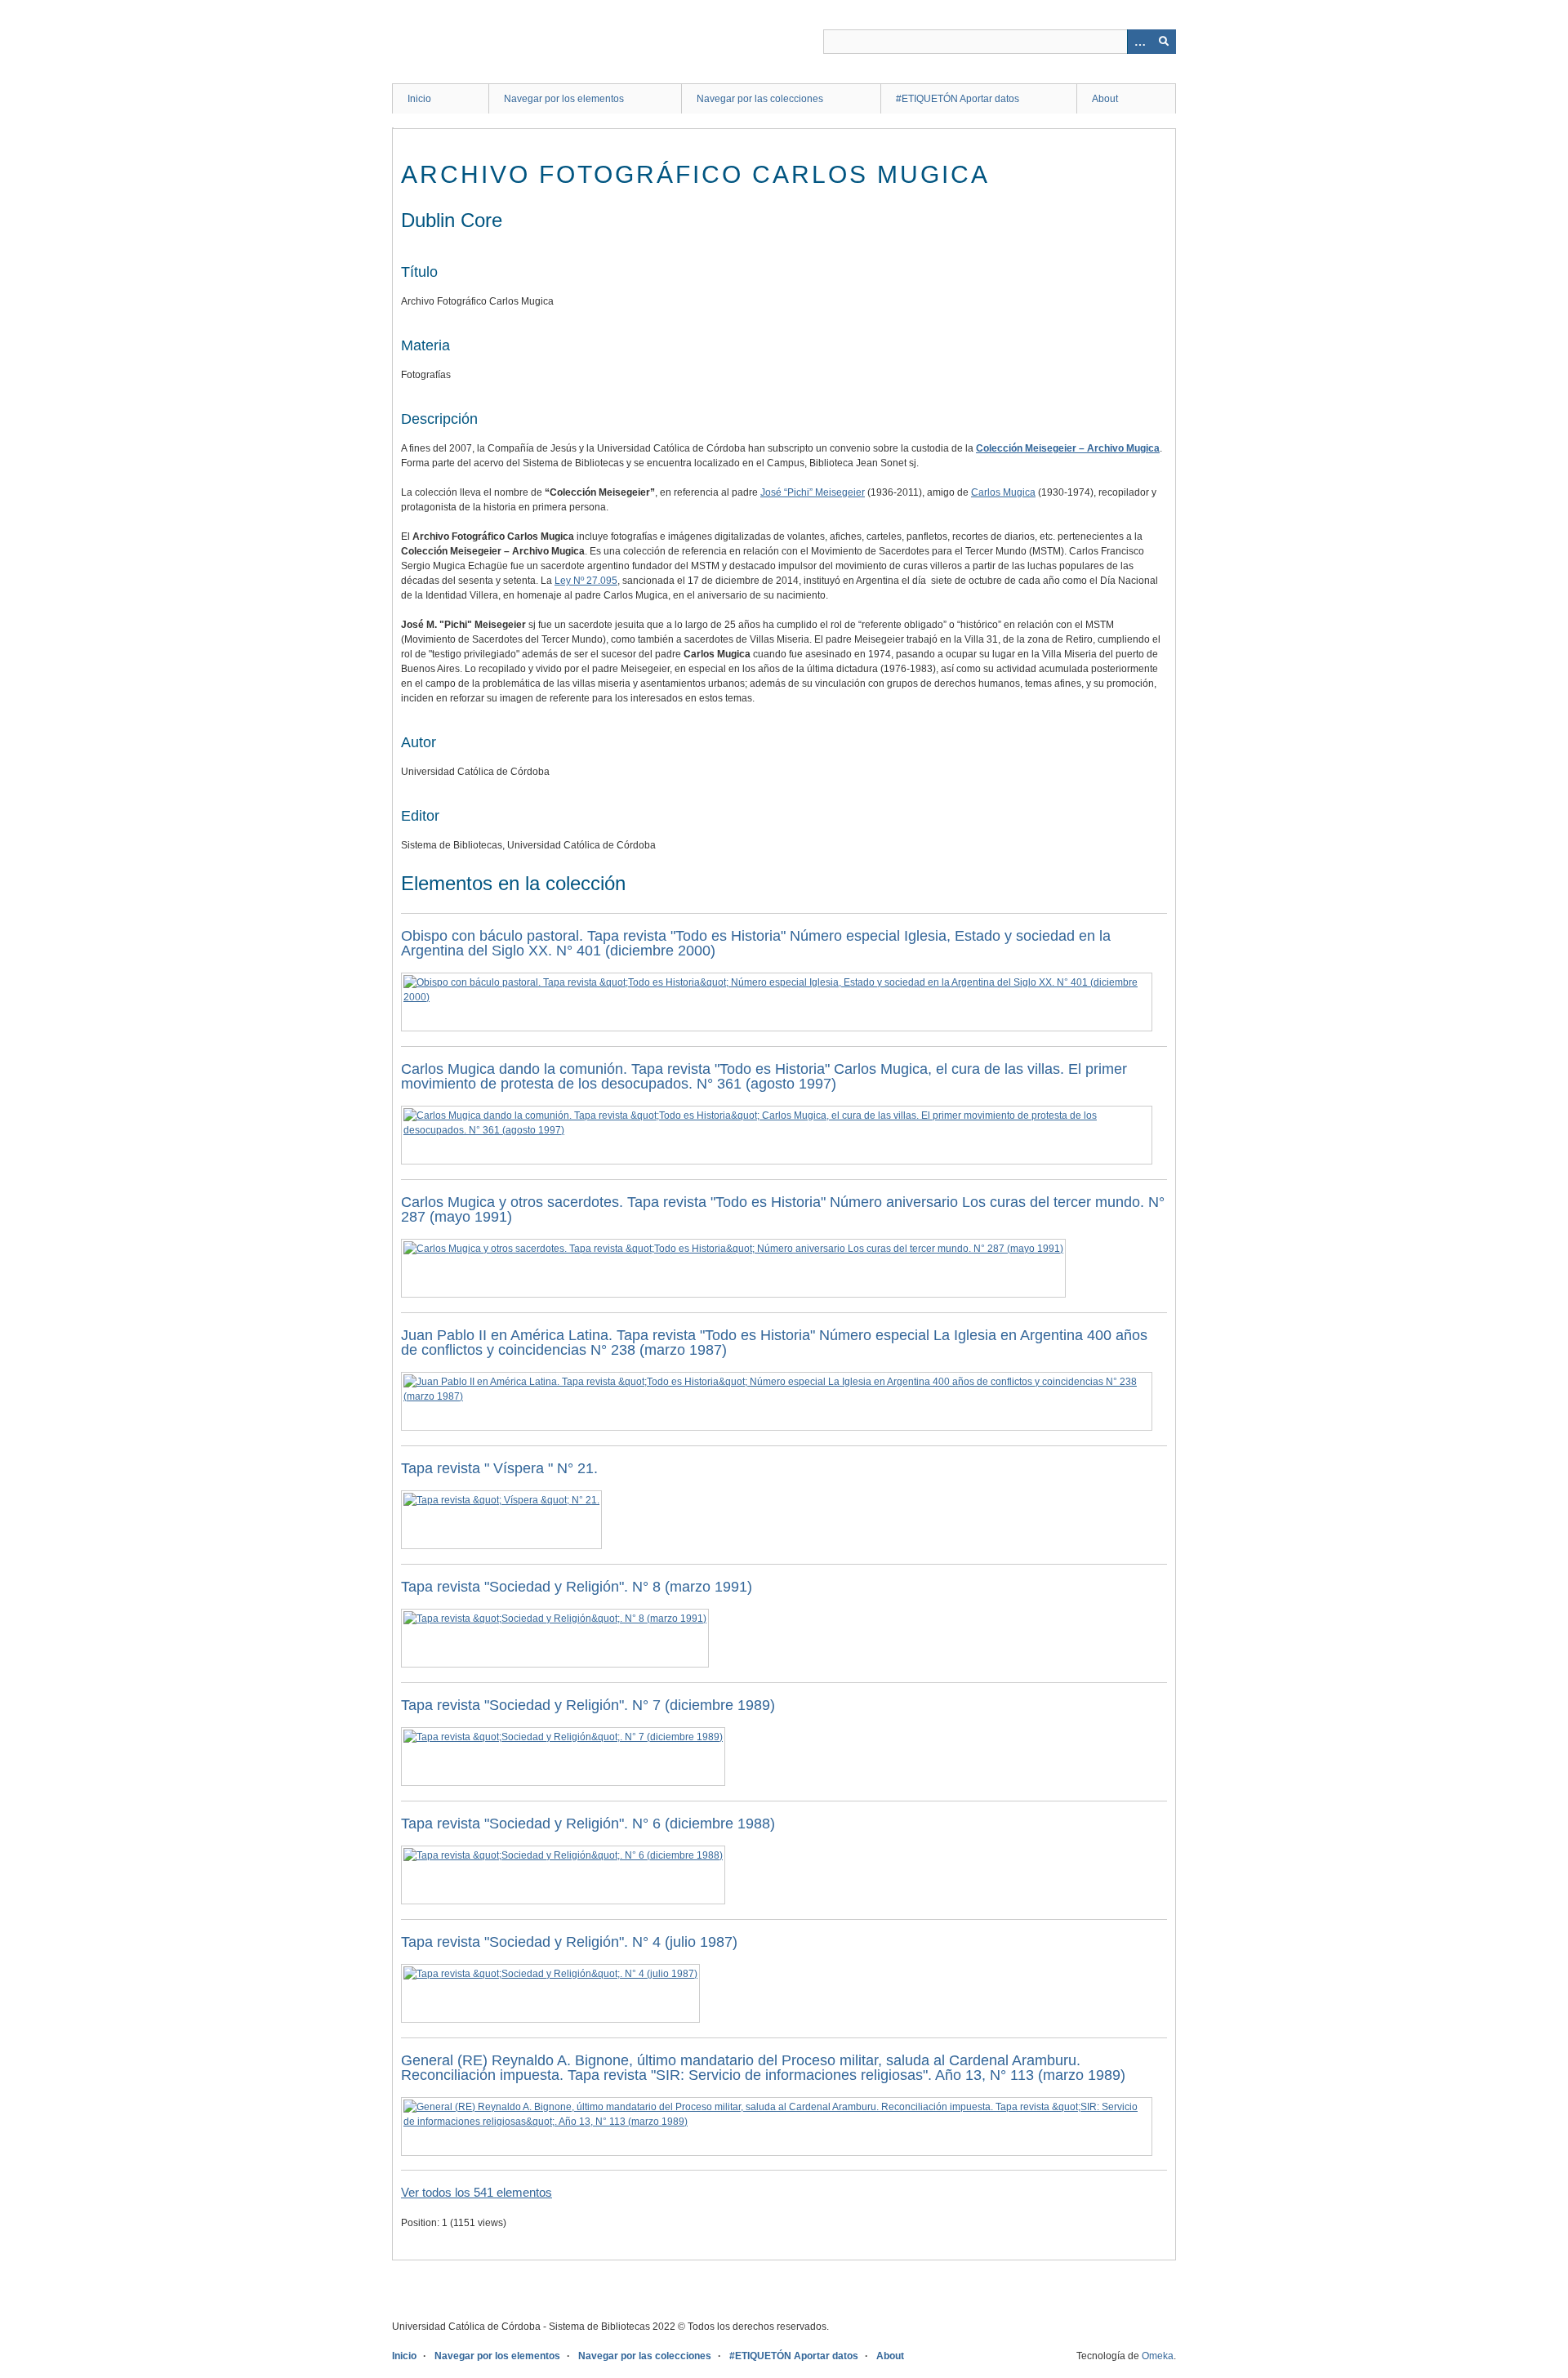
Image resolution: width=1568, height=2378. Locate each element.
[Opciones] (1139, 42)
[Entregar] (1164, 42)
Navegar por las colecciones (760, 99)
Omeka (1158, 2356)
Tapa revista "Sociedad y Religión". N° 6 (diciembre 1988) (588, 1824)
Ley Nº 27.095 (586, 581)
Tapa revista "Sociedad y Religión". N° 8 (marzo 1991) (577, 1587)
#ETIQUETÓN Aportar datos (958, 99)
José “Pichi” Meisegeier (813, 492)
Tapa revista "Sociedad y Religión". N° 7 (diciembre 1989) (588, 1705)
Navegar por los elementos (564, 99)
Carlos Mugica (1003, 492)
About (1105, 99)
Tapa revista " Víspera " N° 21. (499, 1468)
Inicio (419, 99)
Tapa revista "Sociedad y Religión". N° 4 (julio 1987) (569, 1942)
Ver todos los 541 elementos (477, 2192)
